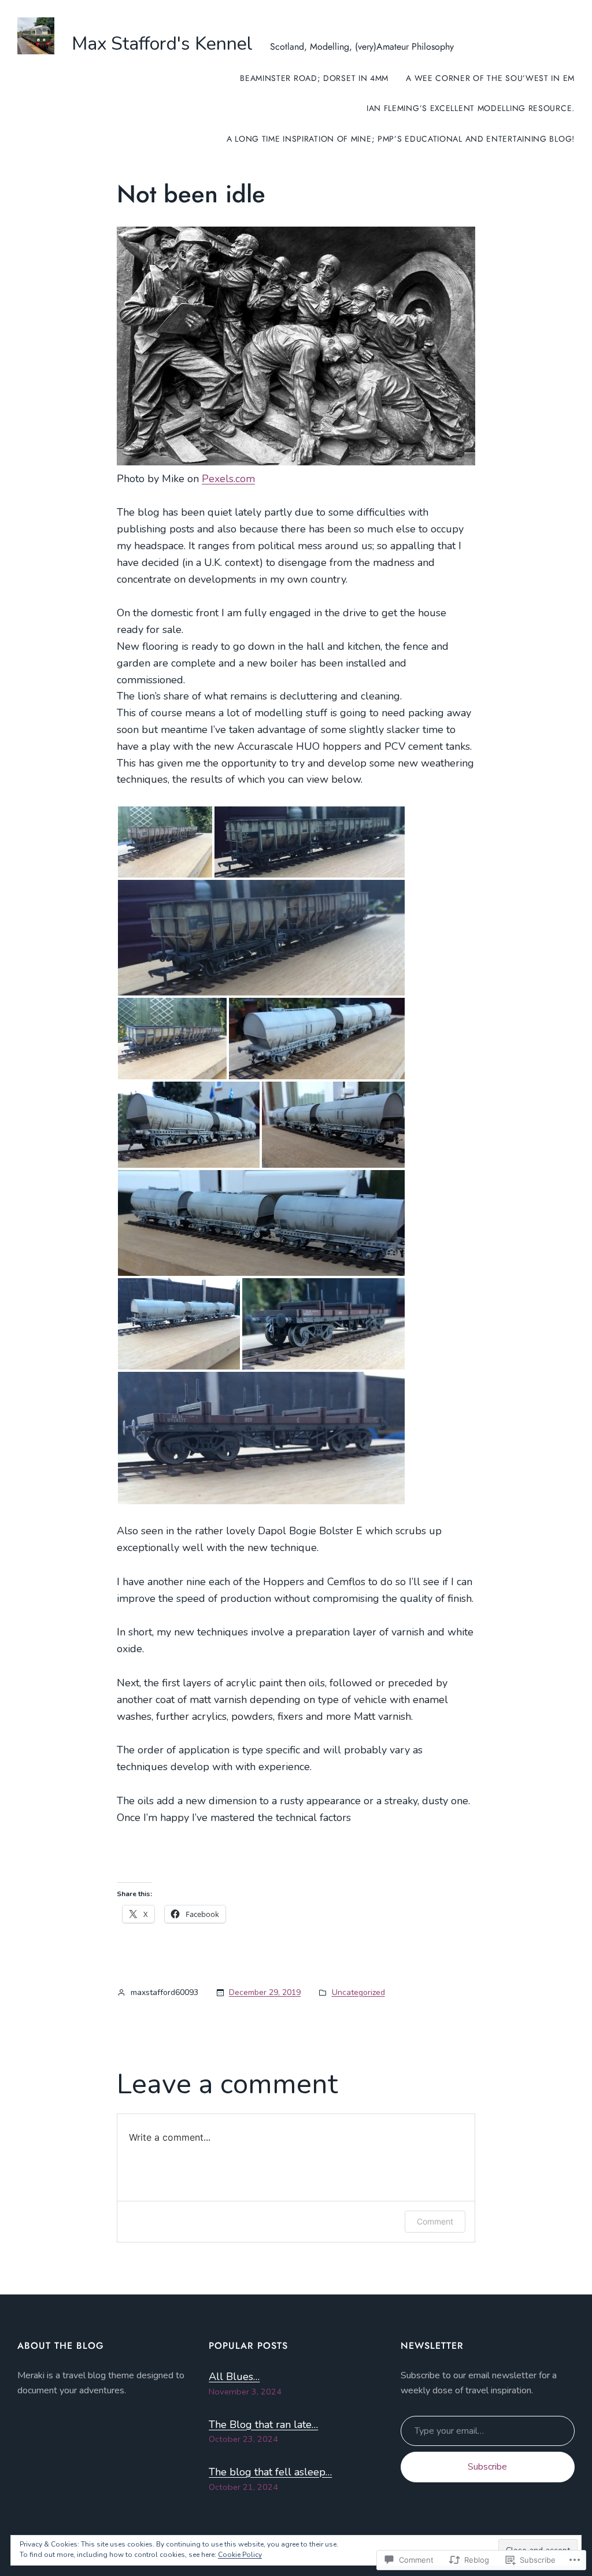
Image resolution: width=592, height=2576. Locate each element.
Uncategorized (358, 1992)
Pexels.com (228, 479)
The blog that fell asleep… (270, 2472)
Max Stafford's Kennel (162, 44)
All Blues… (234, 2377)
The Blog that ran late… (263, 2425)
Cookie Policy (240, 2555)
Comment (435, 2221)
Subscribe (487, 2467)
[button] (165, 842)
